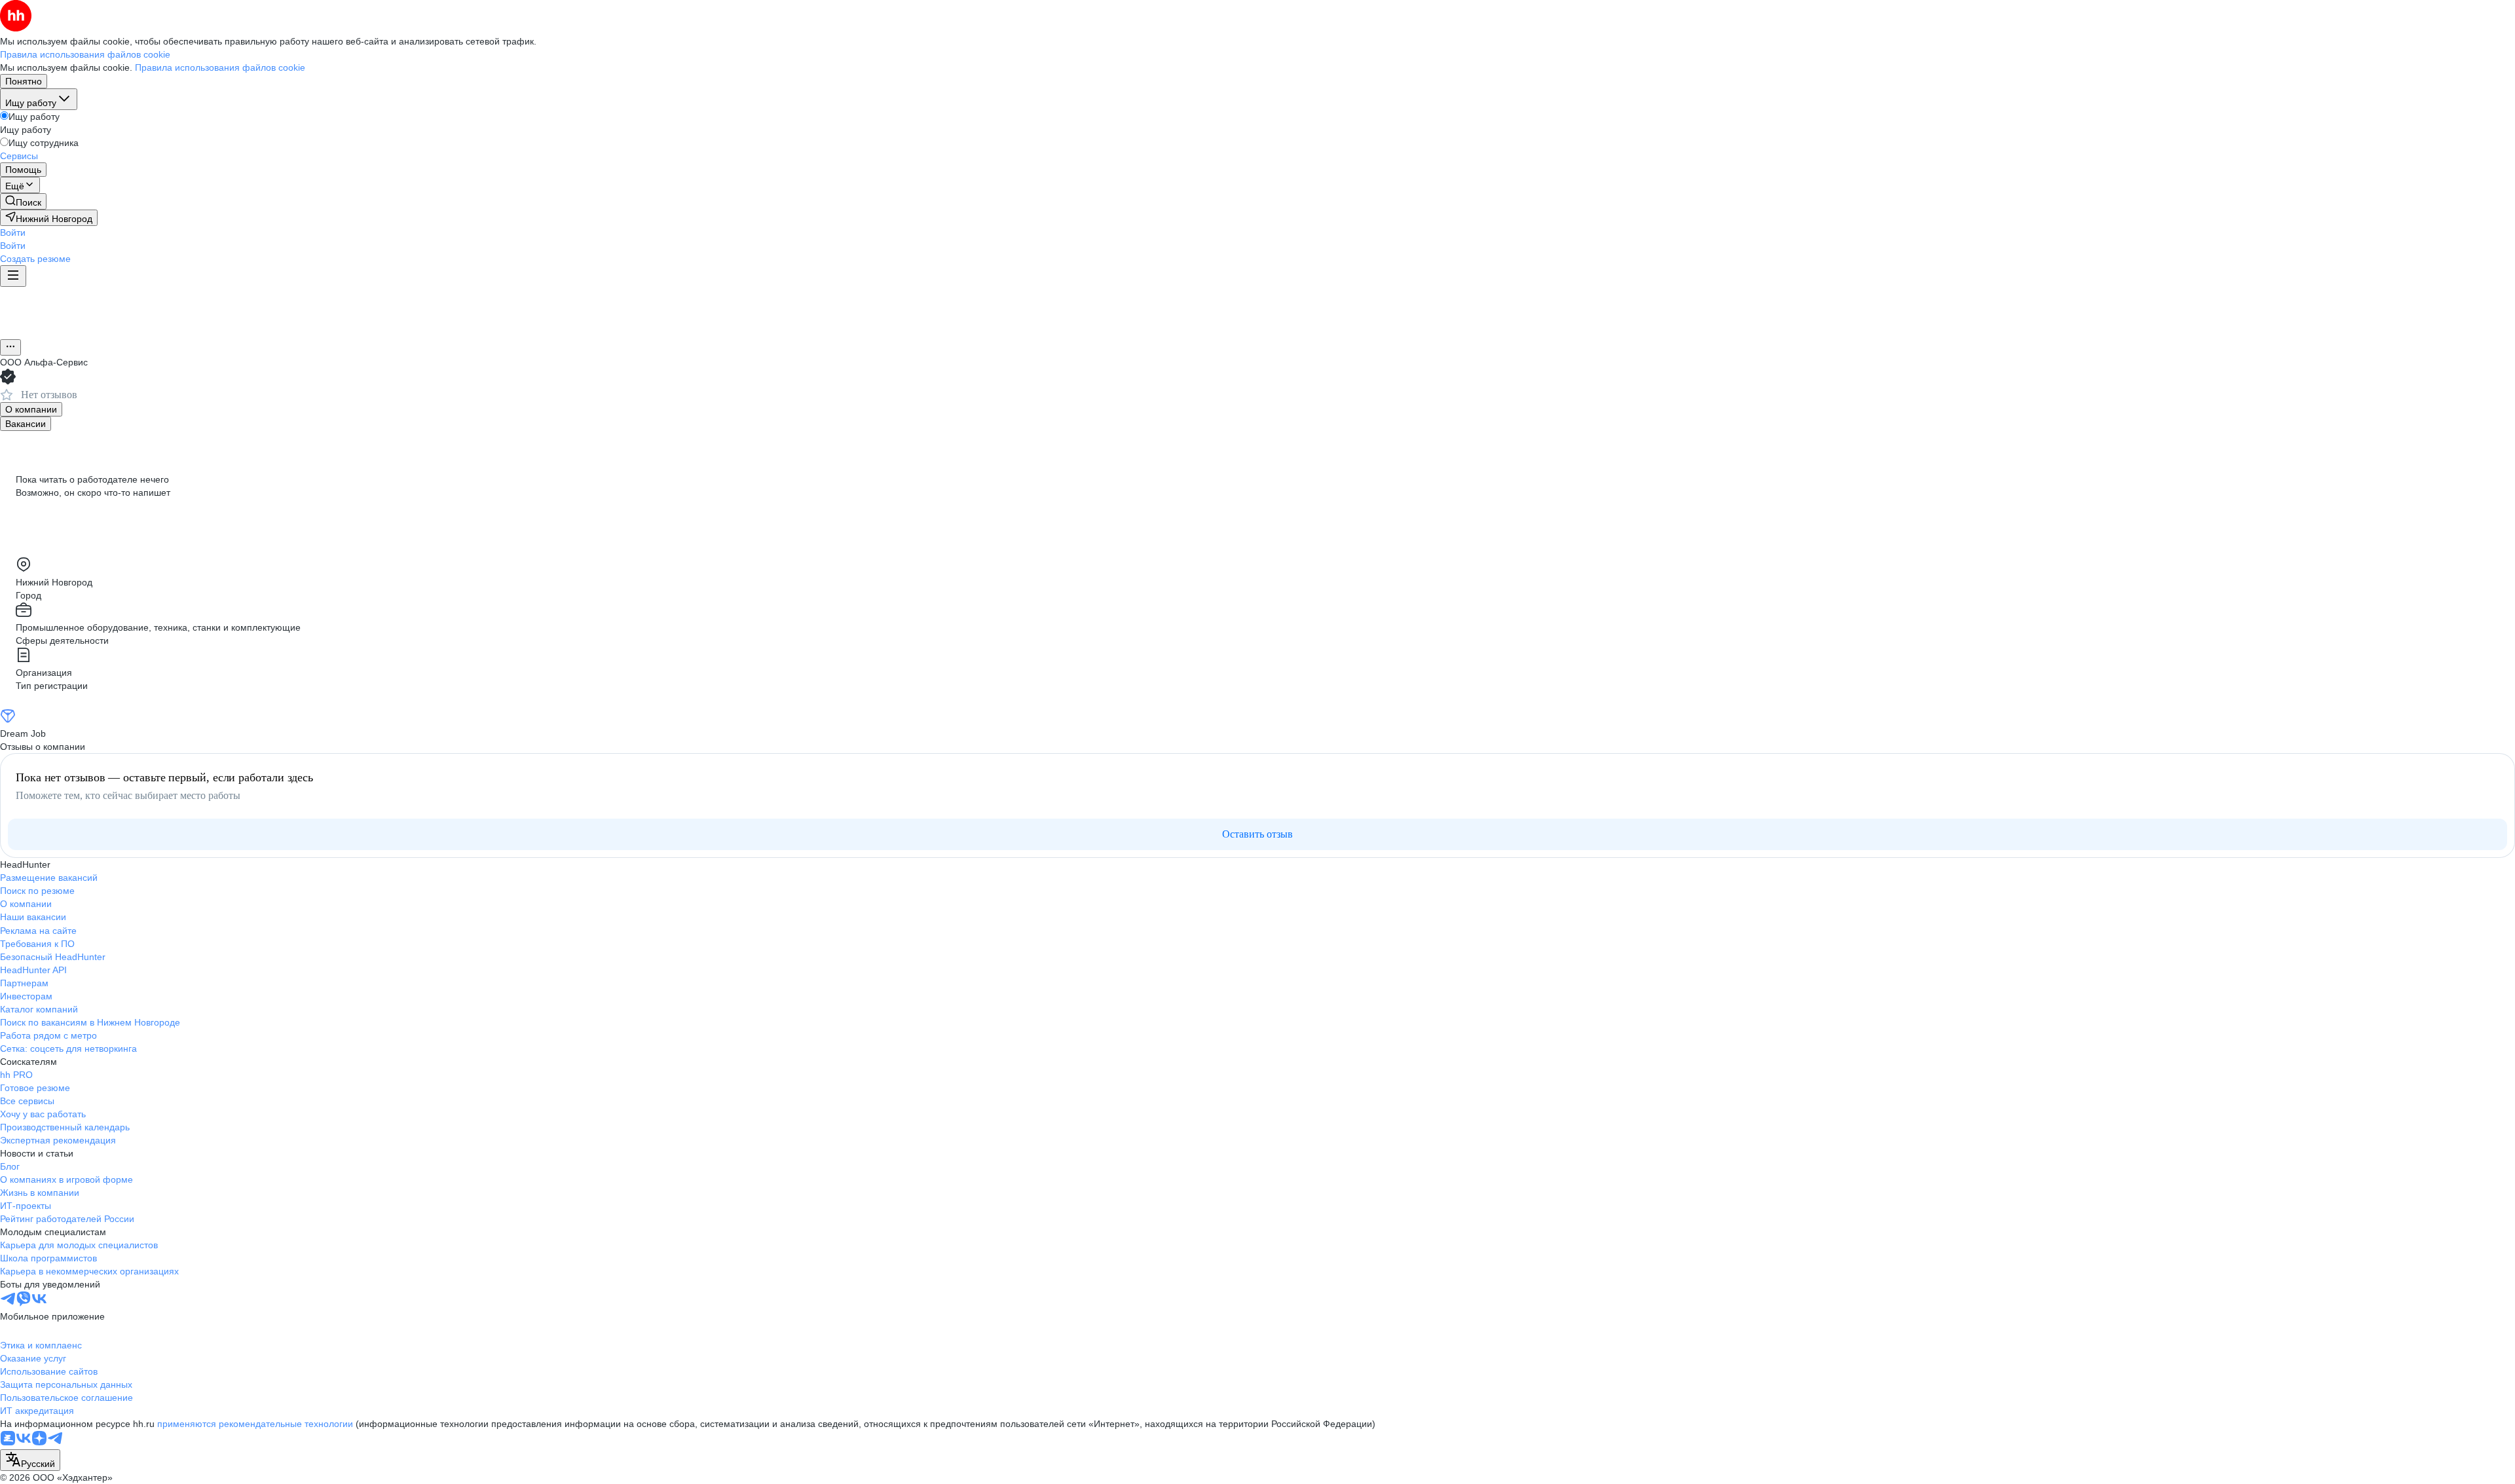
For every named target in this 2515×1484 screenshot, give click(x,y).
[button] (13, 232)
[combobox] (30, 1460)
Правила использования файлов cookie (220, 67)
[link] (23, 201)
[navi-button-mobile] (13, 276)
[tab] (31, 409)
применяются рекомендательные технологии (255, 1424)
